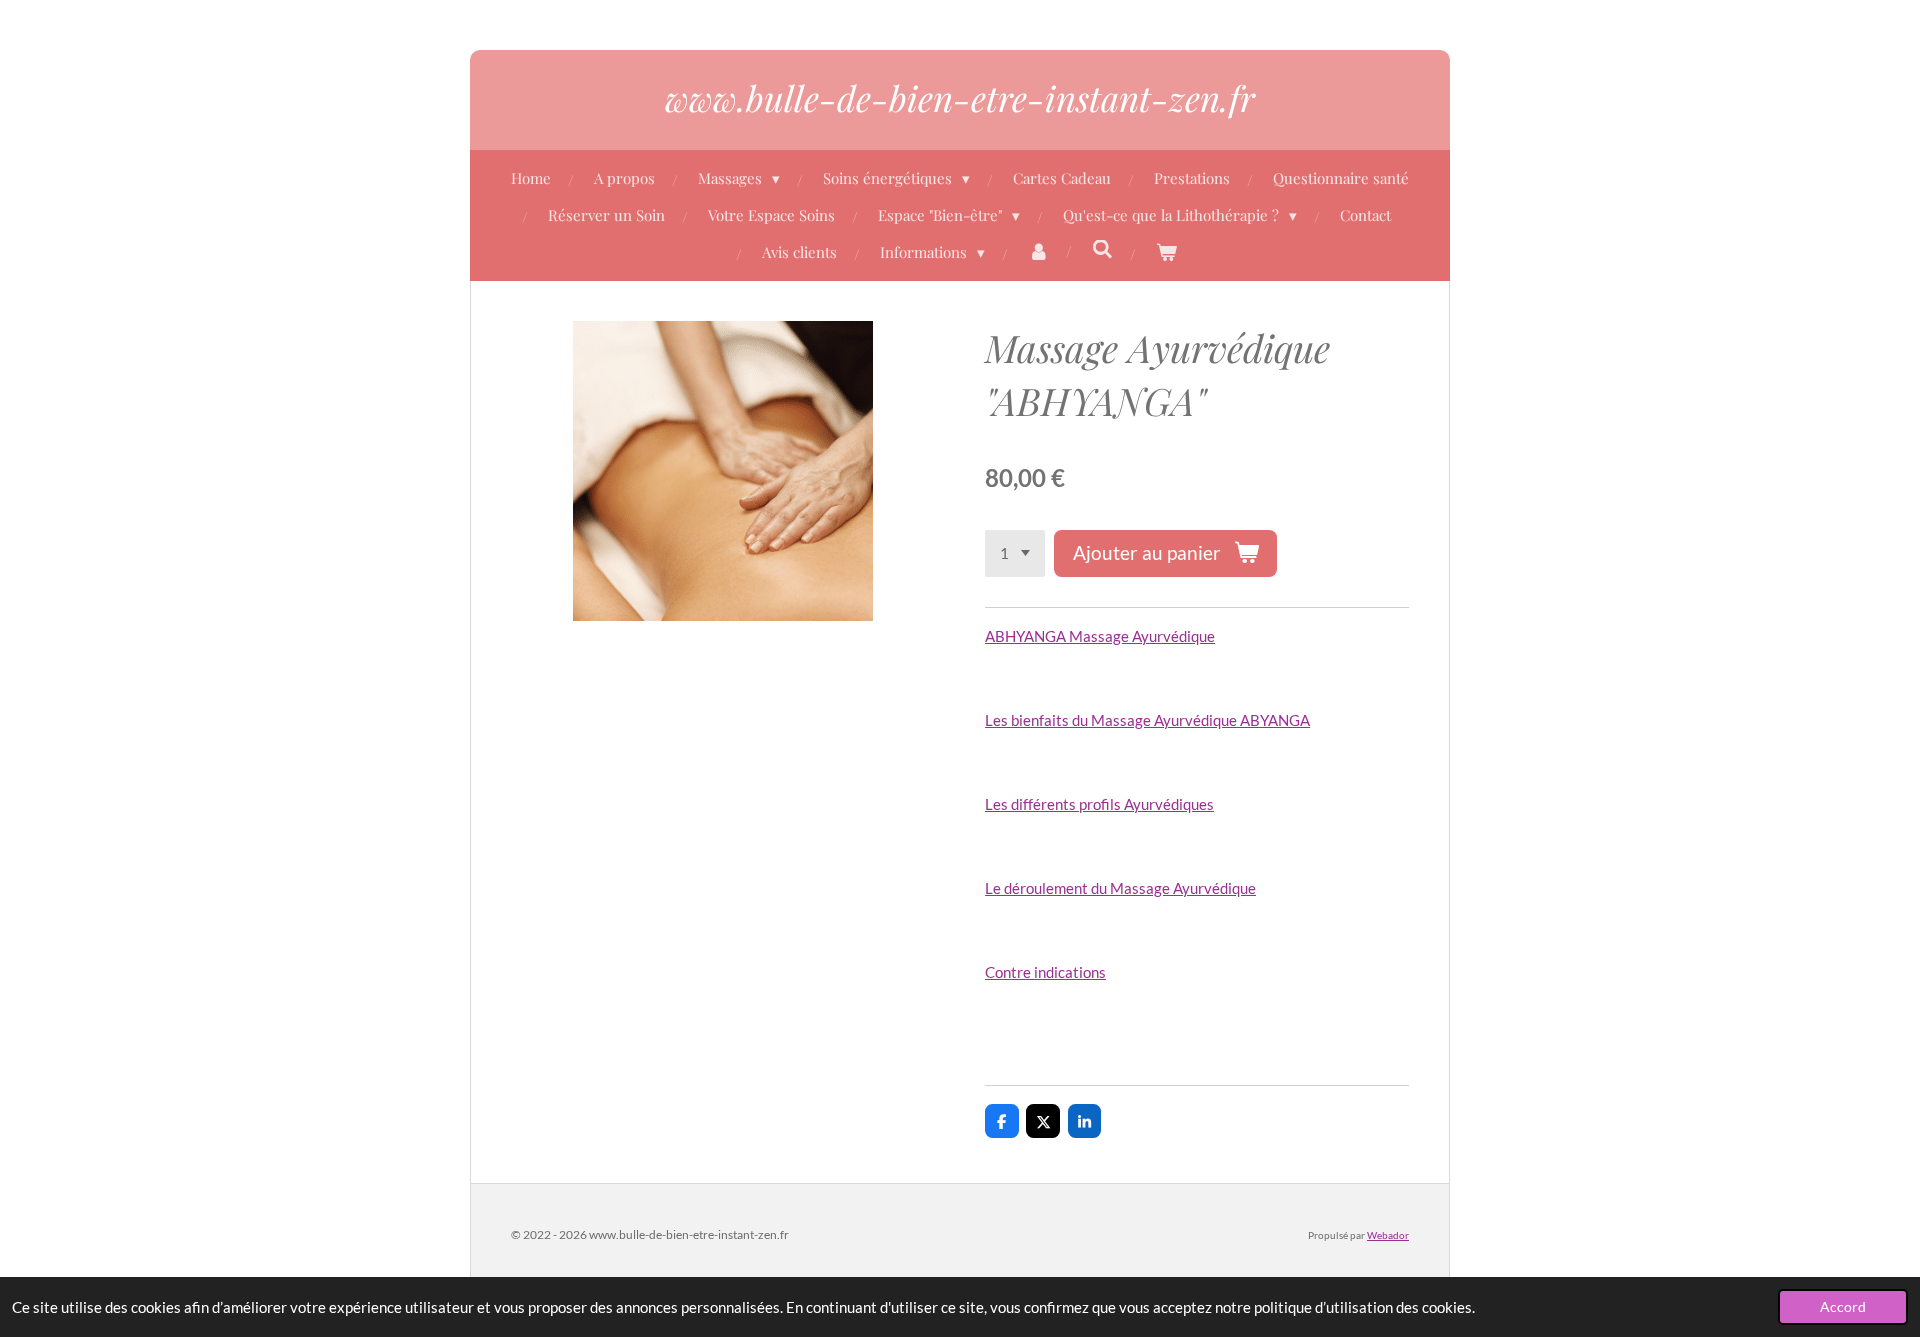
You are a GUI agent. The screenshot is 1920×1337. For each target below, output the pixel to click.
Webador (1388, 1235)
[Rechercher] (1102, 249)
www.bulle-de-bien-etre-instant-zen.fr (960, 97)
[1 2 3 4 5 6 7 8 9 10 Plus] (1015, 553)
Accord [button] (1843, 1307)
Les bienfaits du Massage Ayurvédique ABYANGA (1147, 720)
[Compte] (1038, 252)
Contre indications (1045, 972)
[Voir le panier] (1166, 252)
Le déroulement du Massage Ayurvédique (1120, 888)
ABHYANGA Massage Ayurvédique (1100, 636)
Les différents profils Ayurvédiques (1099, 804)
